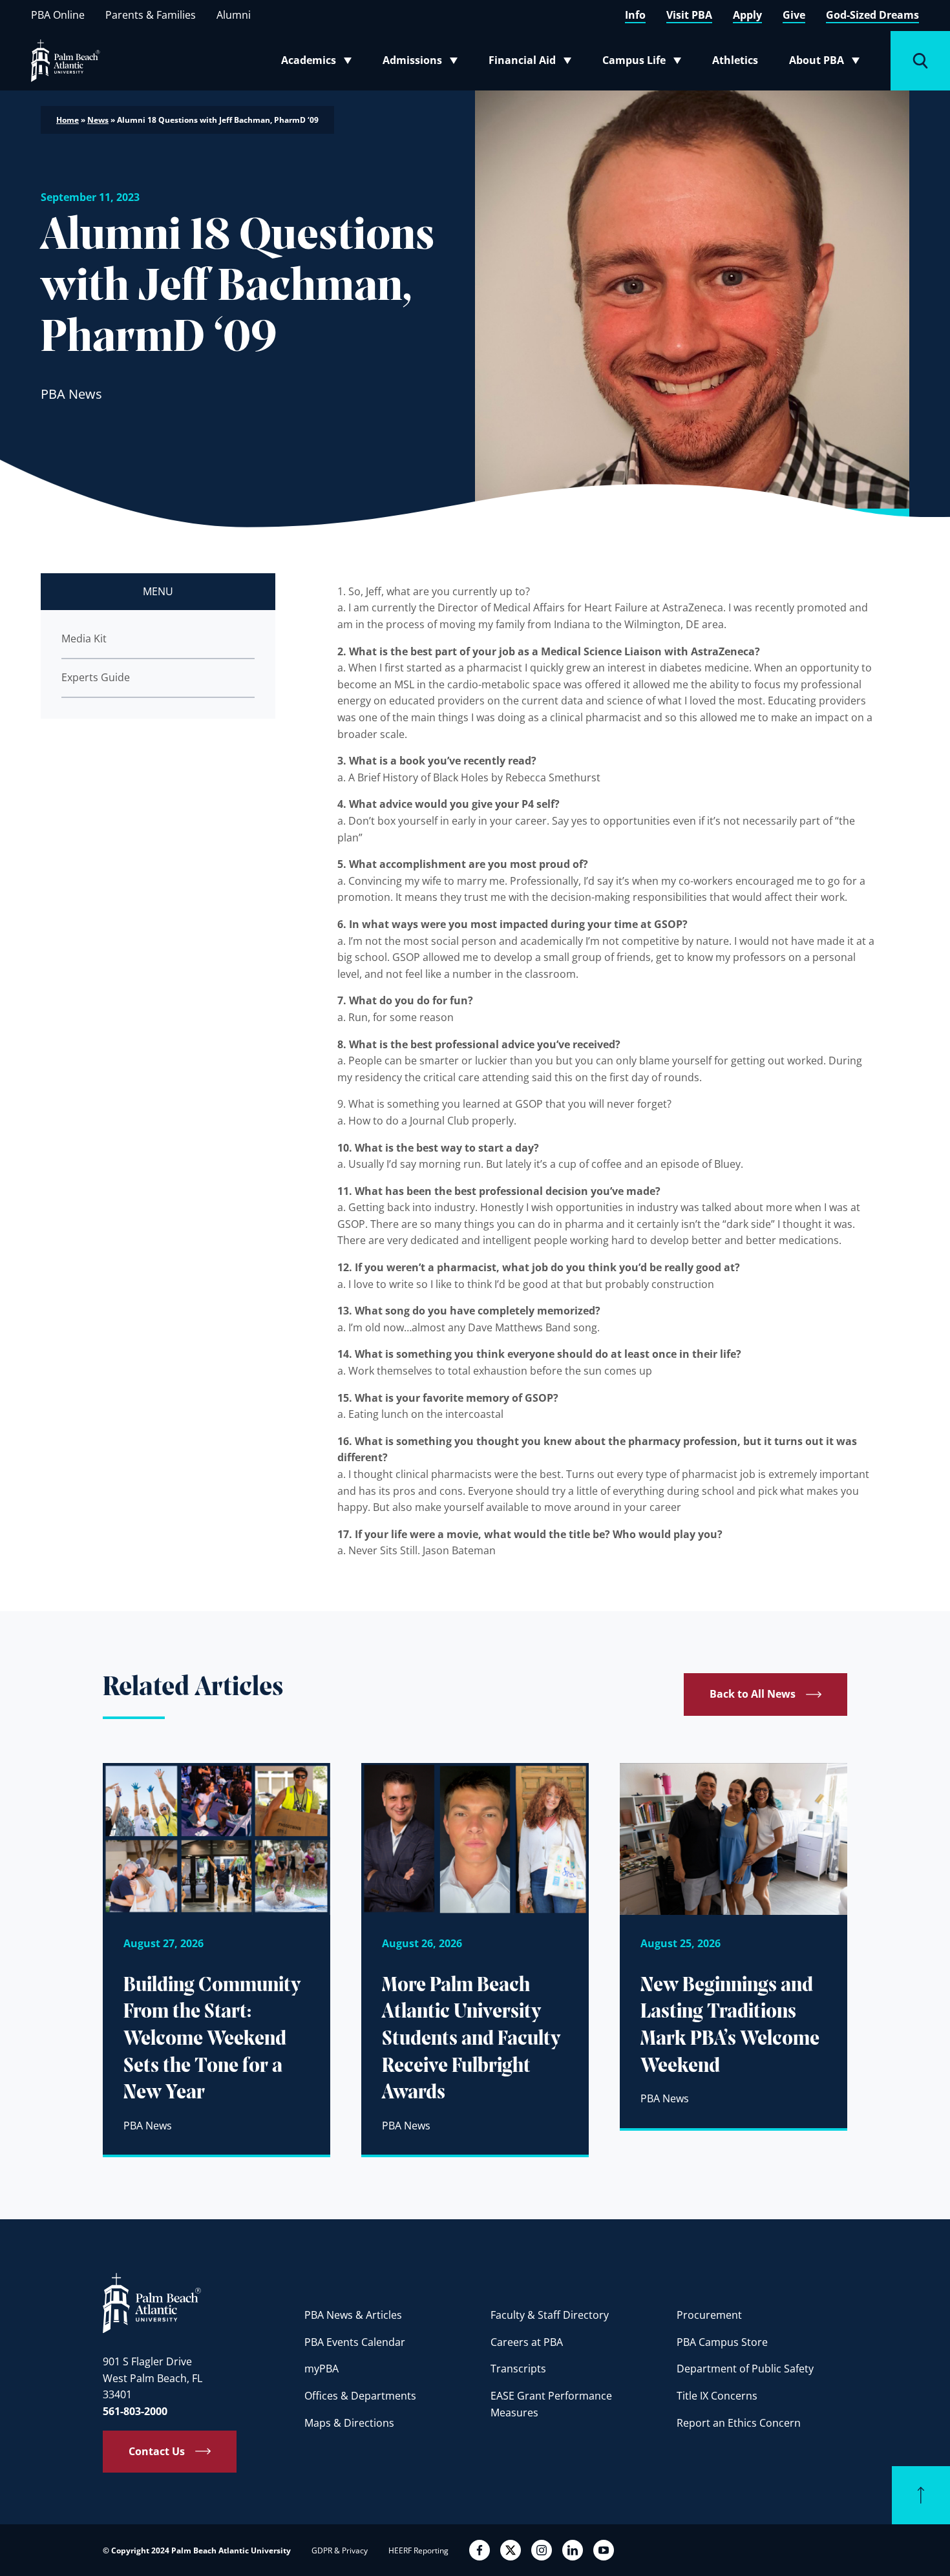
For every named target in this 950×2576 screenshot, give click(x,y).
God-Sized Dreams (872, 15)
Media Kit (84, 639)
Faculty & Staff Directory (550, 2315)
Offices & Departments (360, 2396)
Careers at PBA (527, 2342)
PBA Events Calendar (355, 2342)
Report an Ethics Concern (739, 2423)
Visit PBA (689, 15)
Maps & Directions (349, 2423)
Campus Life (645, 63)
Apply (747, 15)
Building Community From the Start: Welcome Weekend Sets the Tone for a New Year (212, 2040)
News (98, 120)
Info (635, 15)
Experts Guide (96, 677)
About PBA (828, 63)
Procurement (709, 2315)
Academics (320, 63)
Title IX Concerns (717, 2396)
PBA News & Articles (353, 2315)
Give (794, 15)
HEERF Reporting (418, 2550)
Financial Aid (531, 63)
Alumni (234, 15)
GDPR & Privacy (340, 2550)
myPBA (322, 2369)
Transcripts (518, 2369)
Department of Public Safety (745, 2369)
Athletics (735, 60)
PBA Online (58, 15)
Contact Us (157, 2451)
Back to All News (753, 1694)
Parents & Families (151, 15)
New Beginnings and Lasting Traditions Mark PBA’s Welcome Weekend (730, 2026)
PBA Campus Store (722, 2342)
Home (68, 120)
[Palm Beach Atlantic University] (152, 2302)
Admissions (424, 63)
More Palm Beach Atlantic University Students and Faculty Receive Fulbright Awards (471, 2040)
